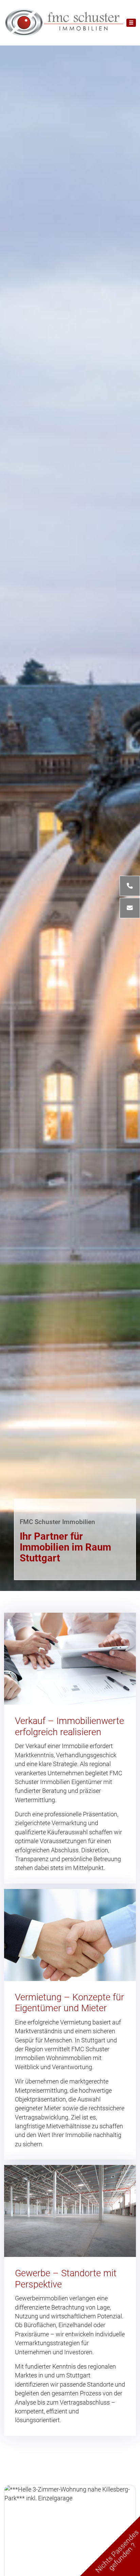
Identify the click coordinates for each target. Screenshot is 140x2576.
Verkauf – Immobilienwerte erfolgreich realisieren (69, 1727)
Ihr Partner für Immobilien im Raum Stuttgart (65, 1547)
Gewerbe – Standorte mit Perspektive (66, 2279)
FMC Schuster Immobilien (57, 1522)
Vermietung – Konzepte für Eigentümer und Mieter (69, 2003)
